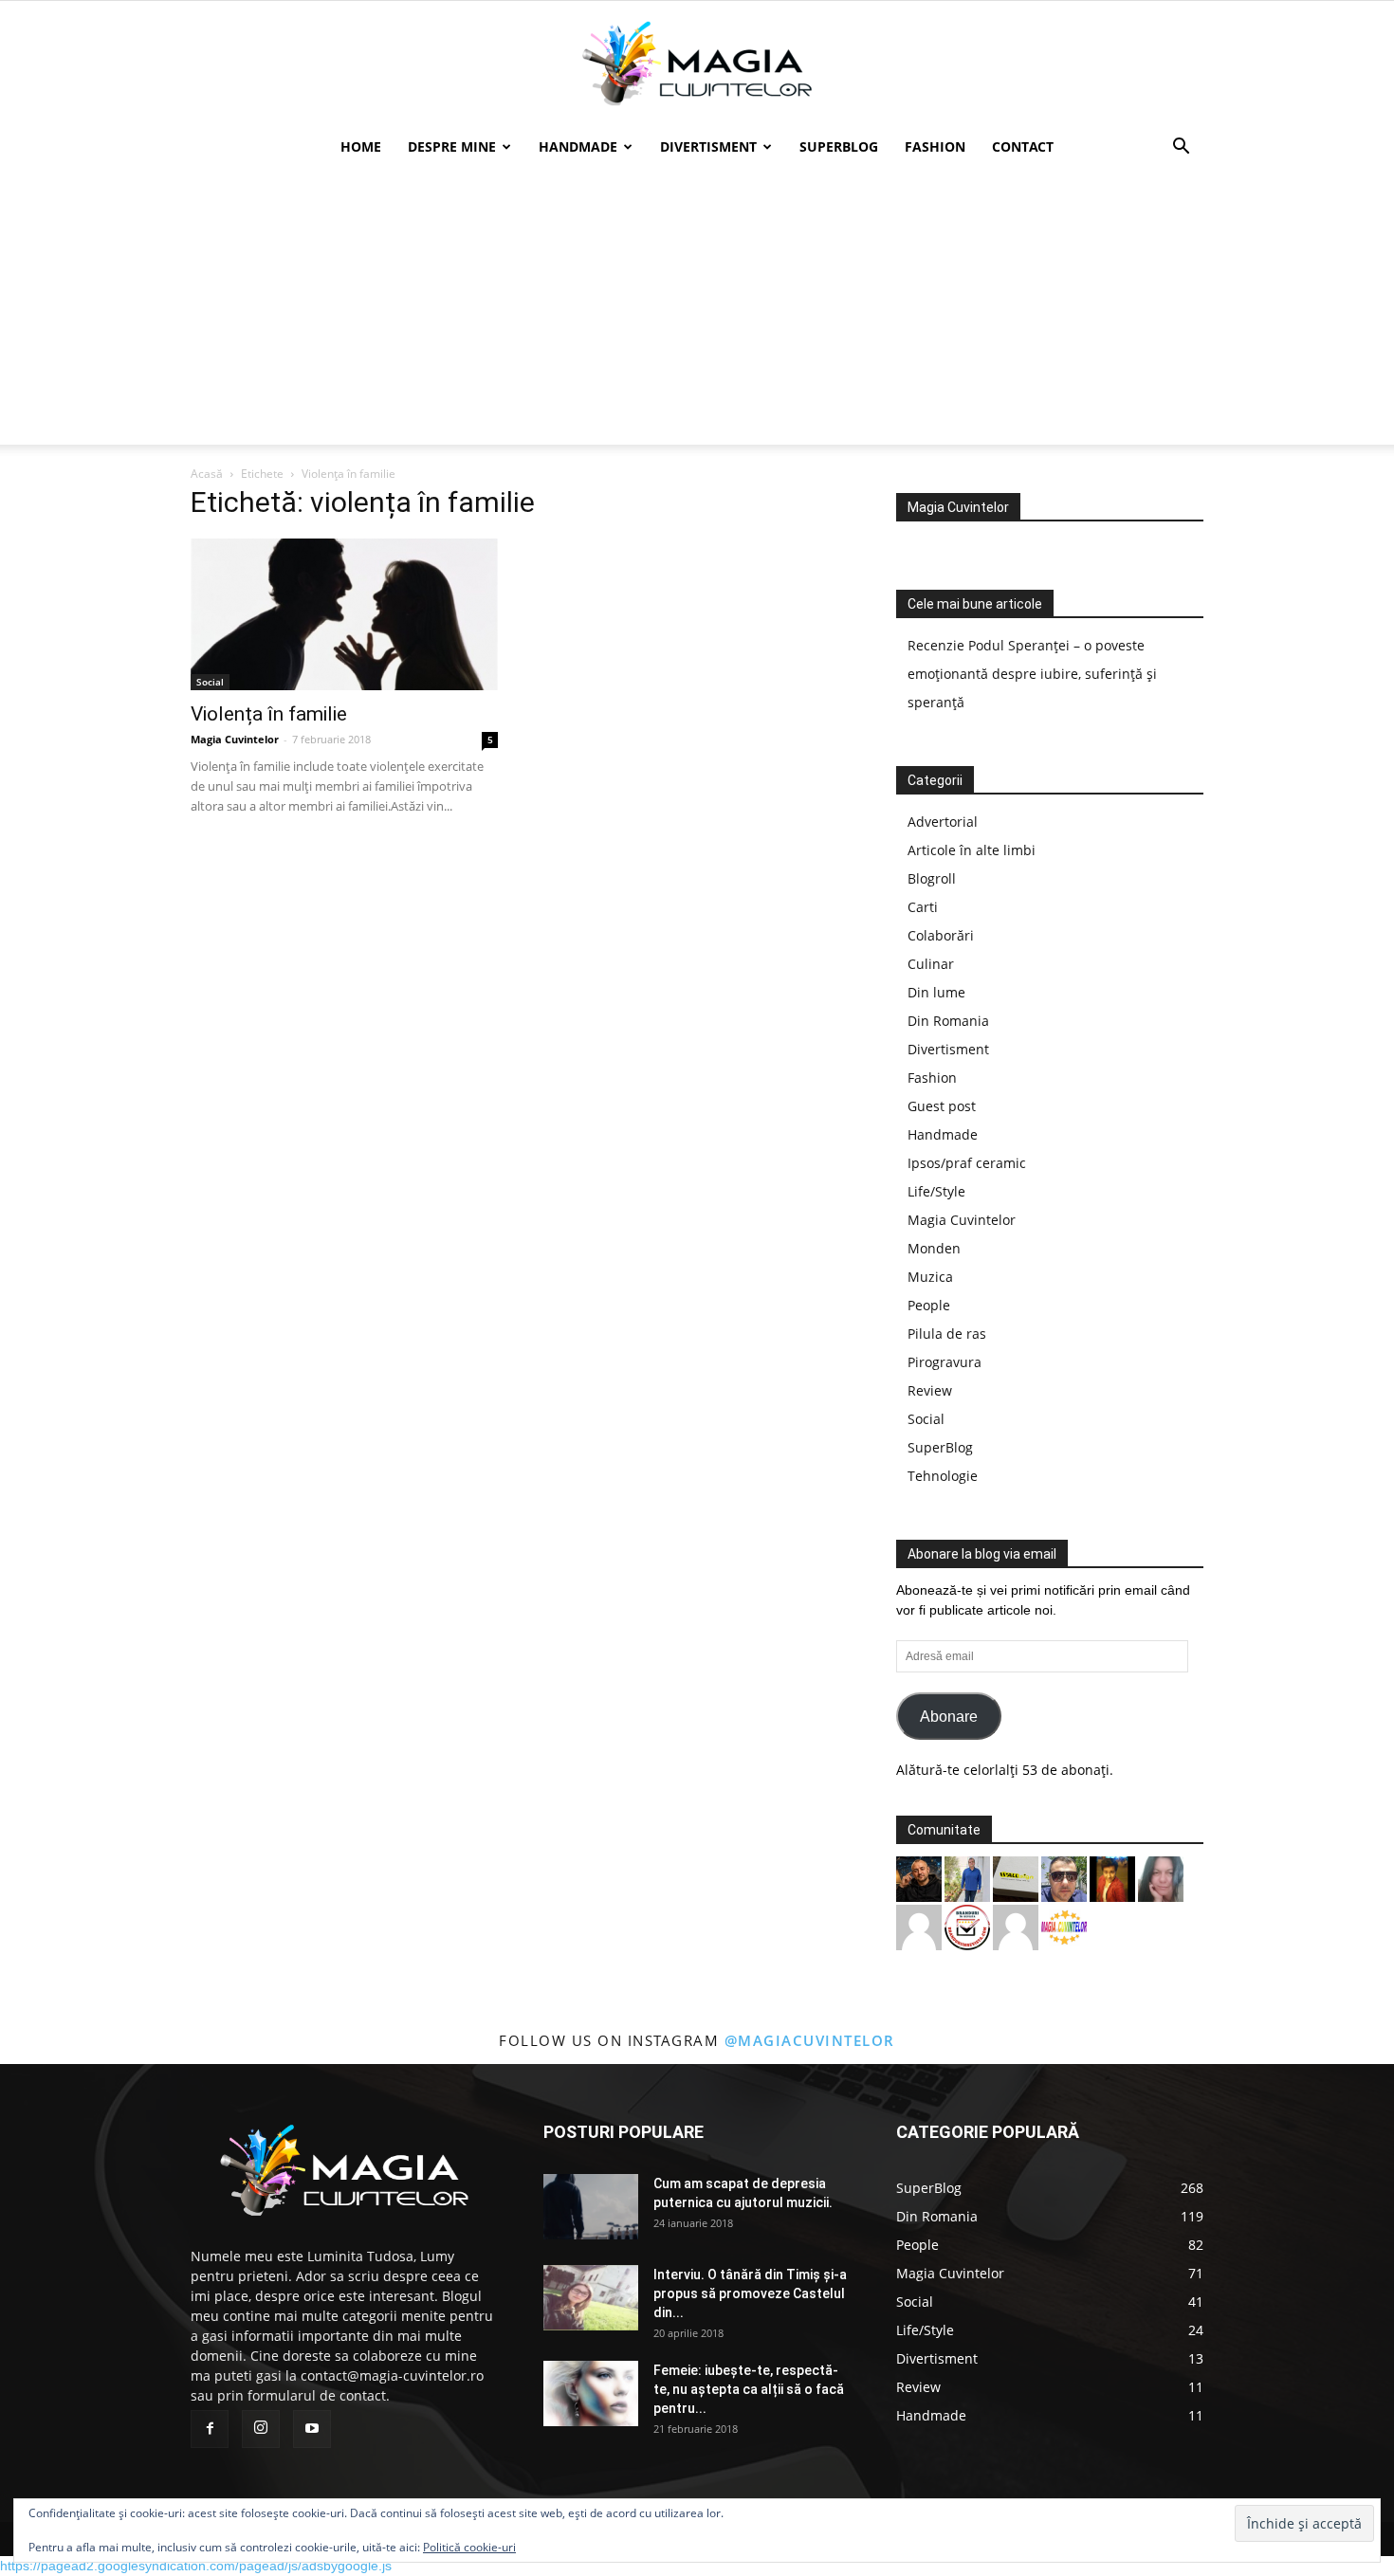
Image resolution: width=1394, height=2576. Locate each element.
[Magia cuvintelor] (697, 64)
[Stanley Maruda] (919, 1878)
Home (361, 146)
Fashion (935, 146)
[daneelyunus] (967, 1878)
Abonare (949, 1717)
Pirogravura (945, 1362)
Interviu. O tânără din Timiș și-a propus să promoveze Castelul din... (750, 2293)
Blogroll (932, 878)
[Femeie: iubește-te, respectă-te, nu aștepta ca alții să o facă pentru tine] (591, 2393)
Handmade (578, 146)
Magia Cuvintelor (235, 739)
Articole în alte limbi (972, 850)
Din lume (936, 992)
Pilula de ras (947, 1334)
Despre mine (452, 146)
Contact (1023, 146)
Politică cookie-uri (469, 2547)
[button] (1181, 148)
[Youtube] (312, 2429)
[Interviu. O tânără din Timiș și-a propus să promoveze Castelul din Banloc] (591, 2298)
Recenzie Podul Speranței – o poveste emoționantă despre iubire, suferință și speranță (1032, 674)
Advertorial (943, 822)
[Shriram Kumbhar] (1112, 1878)
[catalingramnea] (1064, 1878)
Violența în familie (269, 714)
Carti (923, 907)
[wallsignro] (1016, 1878)
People (929, 1305)
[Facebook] (210, 2429)
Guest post (942, 1106)
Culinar (931, 964)
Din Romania (948, 1021)
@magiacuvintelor (810, 2040)
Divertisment (708, 146)
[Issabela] (1161, 1878)
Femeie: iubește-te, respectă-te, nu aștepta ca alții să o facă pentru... (749, 2389)
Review (930, 1390)
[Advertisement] (697, 312)
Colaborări (941, 935)
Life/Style (936, 1191)
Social (210, 682)
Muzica (930, 1277)
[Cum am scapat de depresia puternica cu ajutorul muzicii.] (591, 2207)
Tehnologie (943, 1476)
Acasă (207, 474)
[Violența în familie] (344, 614)
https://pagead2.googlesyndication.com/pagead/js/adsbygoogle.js (196, 2566)
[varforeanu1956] (919, 1926)
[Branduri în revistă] (967, 1926)
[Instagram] (261, 2429)
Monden (934, 1248)
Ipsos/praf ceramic (967, 1163)
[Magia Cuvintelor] (1064, 1926)
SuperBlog (839, 146)
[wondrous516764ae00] (1016, 1926)
